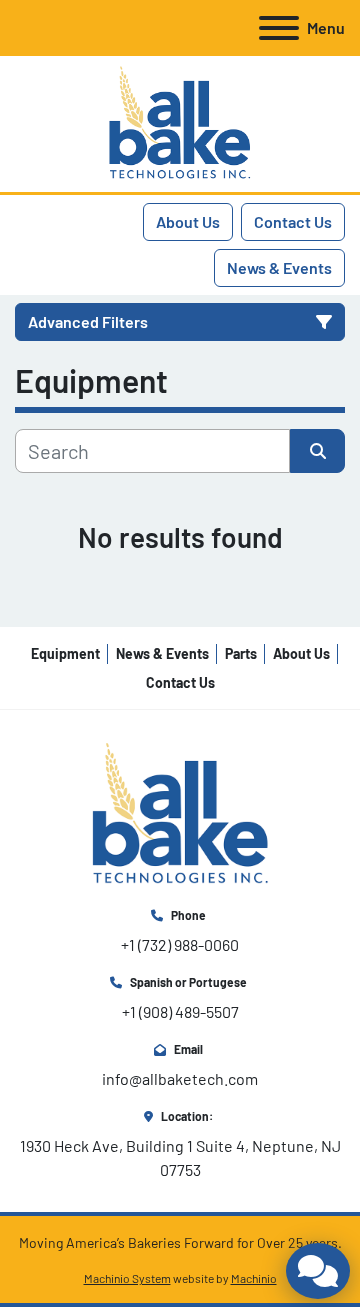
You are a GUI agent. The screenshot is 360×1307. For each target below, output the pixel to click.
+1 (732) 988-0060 (180, 944)
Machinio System (127, 1278)
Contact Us (293, 221)
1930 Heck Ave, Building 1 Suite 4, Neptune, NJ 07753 (182, 1157)
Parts (241, 653)
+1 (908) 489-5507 (180, 1011)
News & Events (279, 267)
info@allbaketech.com (180, 1078)
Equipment (65, 653)
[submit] (317, 451)
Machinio (254, 1278)
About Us (188, 221)
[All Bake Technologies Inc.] (180, 812)
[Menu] (279, 28)
